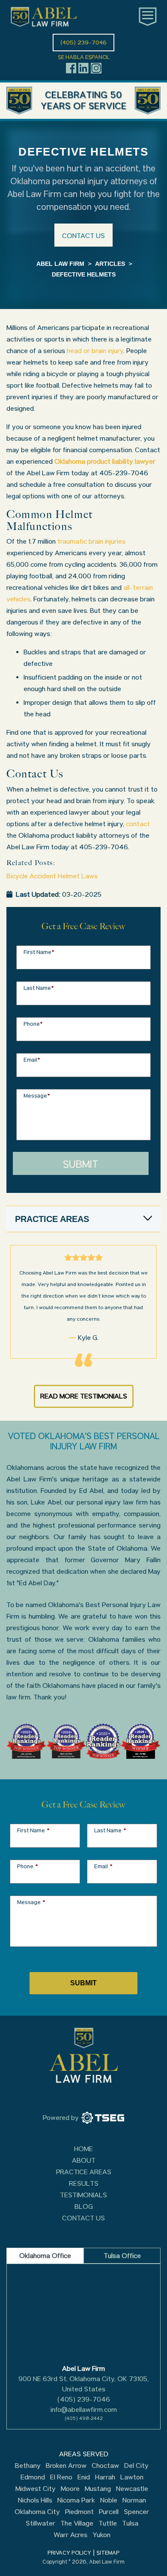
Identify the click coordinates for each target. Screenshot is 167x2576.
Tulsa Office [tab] (122, 2256)
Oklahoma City (37, 2512)
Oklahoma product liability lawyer (105, 461)
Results (84, 2183)
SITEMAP (108, 2553)
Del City (136, 2466)
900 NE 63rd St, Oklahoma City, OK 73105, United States (83, 2384)
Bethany (28, 2466)
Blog (84, 2207)
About (84, 2160)
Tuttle (108, 2523)
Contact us (83, 236)
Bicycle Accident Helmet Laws (52, 876)
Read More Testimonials (84, 1396)
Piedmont (79, 2512)
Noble (109, 2500)
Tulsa (130, 2523)
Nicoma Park (76, 2500)
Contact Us (83, 2218)
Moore (70, 2489)
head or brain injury (95, 351)
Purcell (109, 2512)
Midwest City (36, 2489)
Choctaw (105, 2466)
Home (83, 2149)
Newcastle (132, 2489)
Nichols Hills (35, 2500)
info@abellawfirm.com (84, 2410)
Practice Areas (84, 2172)
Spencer (136, 2512)
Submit (81, 1164)
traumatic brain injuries (91, 541)
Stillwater (40, 2523)
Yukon (101, 2535)
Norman (134, 2500)
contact (138, 824)
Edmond (33, 2477)
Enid (84, 2477)
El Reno (61, 2477)
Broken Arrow (66, 2466)
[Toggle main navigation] (148, 17)
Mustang (98, 2489)
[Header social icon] (71, 68)
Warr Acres (70, 2535)
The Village (77, 2523)
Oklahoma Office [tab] (45, 2256)
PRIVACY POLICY (69, 2553)
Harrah (105, 2477)
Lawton (132, 2477)
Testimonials (83, 2195)
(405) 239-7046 (84, 2399)
